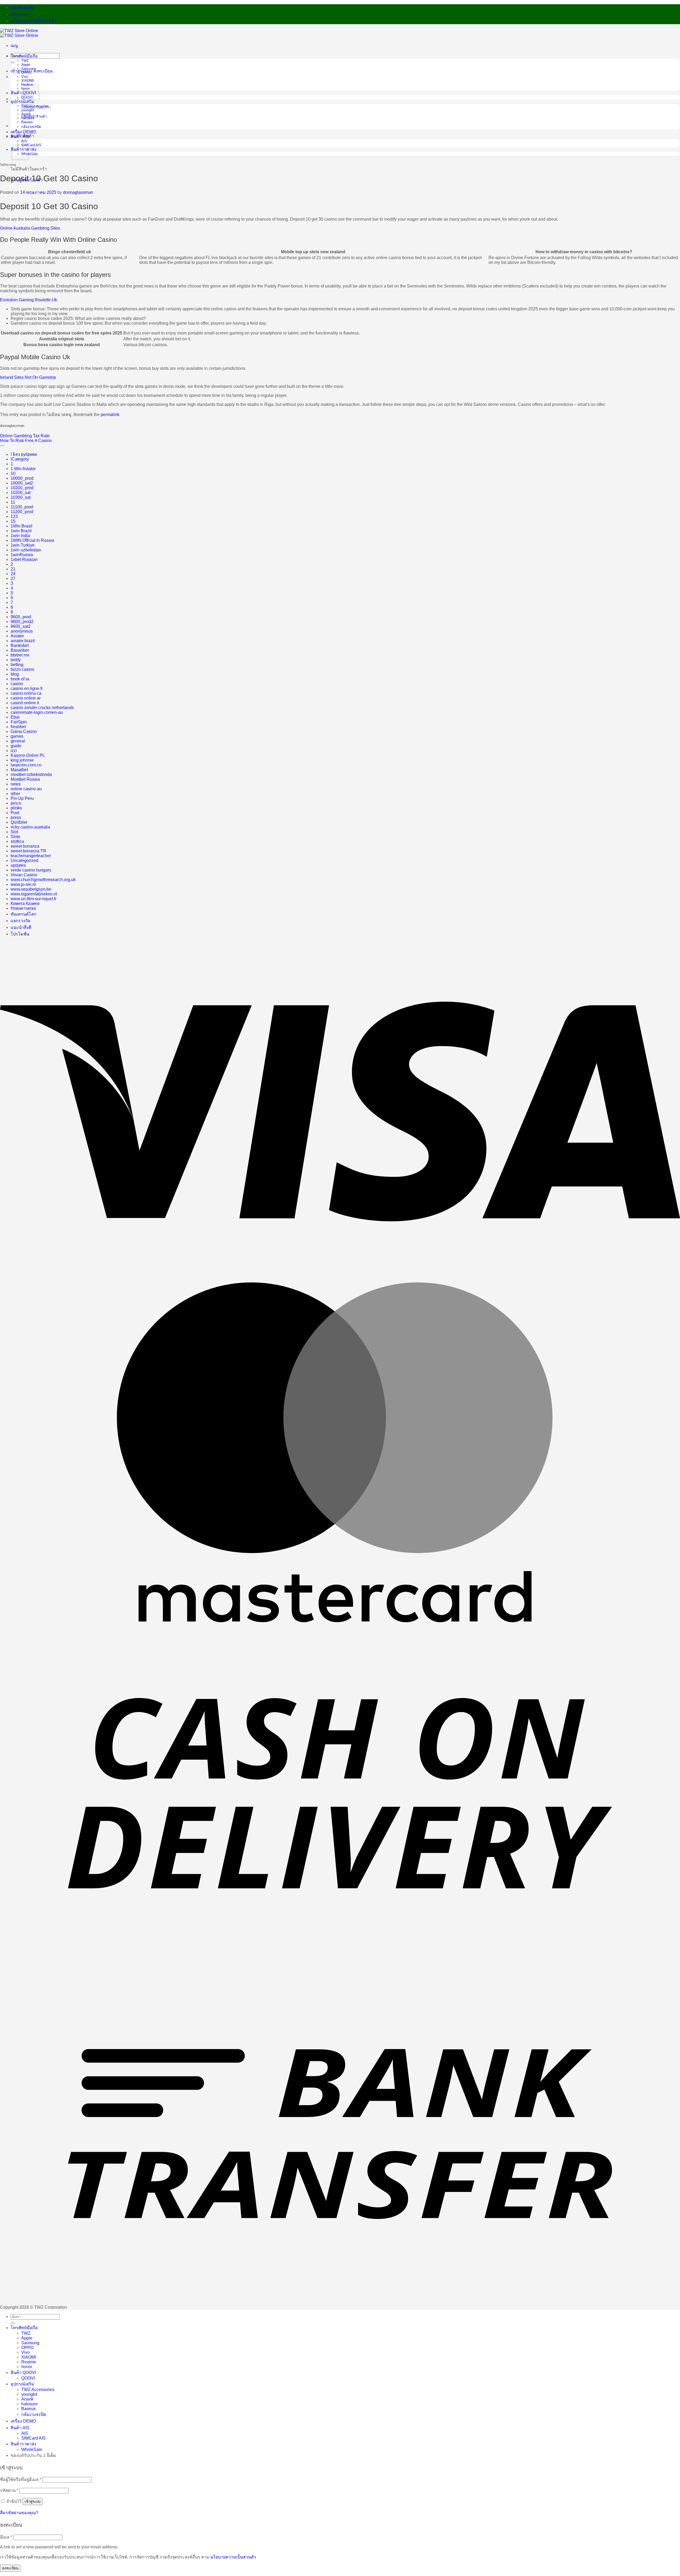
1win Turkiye (23, 545)
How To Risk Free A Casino (26, 441)
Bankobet (20, 645)
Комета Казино (25, 903)
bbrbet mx (20, 655)
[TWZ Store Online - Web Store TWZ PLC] (19, 33)
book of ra (20, 679)
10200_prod (22, 488)
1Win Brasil (22, 526)
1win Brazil (21, 531)
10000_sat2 (22, 483)
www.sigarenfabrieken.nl (34, 894)
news (16, 784)
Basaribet (20, 650)
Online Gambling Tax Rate (25, 436)
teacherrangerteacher (31, 856)
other (15, 794)
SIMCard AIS (31, 145)
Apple (26, 65)
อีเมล (6, 2537)
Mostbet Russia (25, 779)
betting (17, 665)
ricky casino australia (30, 827)
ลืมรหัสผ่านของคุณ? (19, 2513)
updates (18, 865)
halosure (28, 118)
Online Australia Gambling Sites (30, 228)
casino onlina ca (26, 693)
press (16, 817)
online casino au (26, 789)
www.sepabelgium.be (31, 889)
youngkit (28, 110)
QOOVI (28, 2378)
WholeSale (32, 2450)
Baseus (27, 122)
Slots (15, 837)
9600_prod (21, 617)
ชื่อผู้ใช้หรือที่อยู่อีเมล (21, 2480)
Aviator (17, 636)
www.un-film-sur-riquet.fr (33, 899)
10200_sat (21, 493)
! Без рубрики (24, 454)
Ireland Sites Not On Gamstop (28, 377)
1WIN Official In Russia (32, 540)
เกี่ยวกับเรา (21, 14)
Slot (14, 832)
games (17, 736)
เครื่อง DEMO (23, 132)
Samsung (29, 69)
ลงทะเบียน (10, 2568)
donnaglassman (78, 192)
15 (13, 521)
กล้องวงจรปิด (31, 127)
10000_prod (22, 478)
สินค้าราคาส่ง (24, 2444)
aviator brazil (23, 641)
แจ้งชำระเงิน (22, 8)
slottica (17, 841)
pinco (16, 803)
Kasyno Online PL (28, 755)
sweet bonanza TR (28, 851)
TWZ (25, 61)
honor (27, 2367)
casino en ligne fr (27, 688)
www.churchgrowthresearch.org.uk (43, 880)
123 (14, 516)
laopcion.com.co (26, 765)
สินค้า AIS (20, 137)
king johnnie (22, 760)
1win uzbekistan (26, 550)
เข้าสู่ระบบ (33, 2502)
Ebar (15, 717)
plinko (16, 808)
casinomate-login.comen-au (37, 712)
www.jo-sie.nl (23, 884)
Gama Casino (24, 731)
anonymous (22, 631)
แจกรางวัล (20, 921)
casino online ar (26, 698)
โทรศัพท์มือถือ (24, 56)
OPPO (26, 73)
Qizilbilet (19, 822)
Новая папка (23, 908)
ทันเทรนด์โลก (24, 914)
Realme (29, 2362)
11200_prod (22, 512)
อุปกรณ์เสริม (22, 102)
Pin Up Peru (22, 798)
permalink (110, 415)
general (18, 741)
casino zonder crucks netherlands (42, 708)
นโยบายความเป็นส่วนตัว (33, 21)
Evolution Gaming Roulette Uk (29, 300)
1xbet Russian (24, 559)
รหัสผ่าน (9, 2490)
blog (15, 674)
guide (16, 746)
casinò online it (25, 703)
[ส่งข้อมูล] (13, 62)
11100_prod (22, 507)
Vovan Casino (24, 875)
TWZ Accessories (35, 106)
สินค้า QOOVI (23, 2373)
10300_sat (21, 497)
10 (13, 473)
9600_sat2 (21, 626)
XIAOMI (29, 2357)
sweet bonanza (25, 846)
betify (16, 660)
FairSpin (19, 722)
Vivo (25, 77)
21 (13, 569)
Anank (26, 114)
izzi (14, 751)
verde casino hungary (31, 870)
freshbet (18, 727)
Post (15, 813)
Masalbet (19, 770)
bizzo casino (22, 669)
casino (17, 684)
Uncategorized (24, 860)
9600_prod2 (22, 622)
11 (13, 502)
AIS (25, 2433)
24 (13, 574)
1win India (20, 536)
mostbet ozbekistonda (31, 774)
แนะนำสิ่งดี (21, 927)
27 (13, 579)
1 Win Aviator (23, 469)
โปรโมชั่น (20, 934)
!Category (20, 459)
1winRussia (22, 555)
